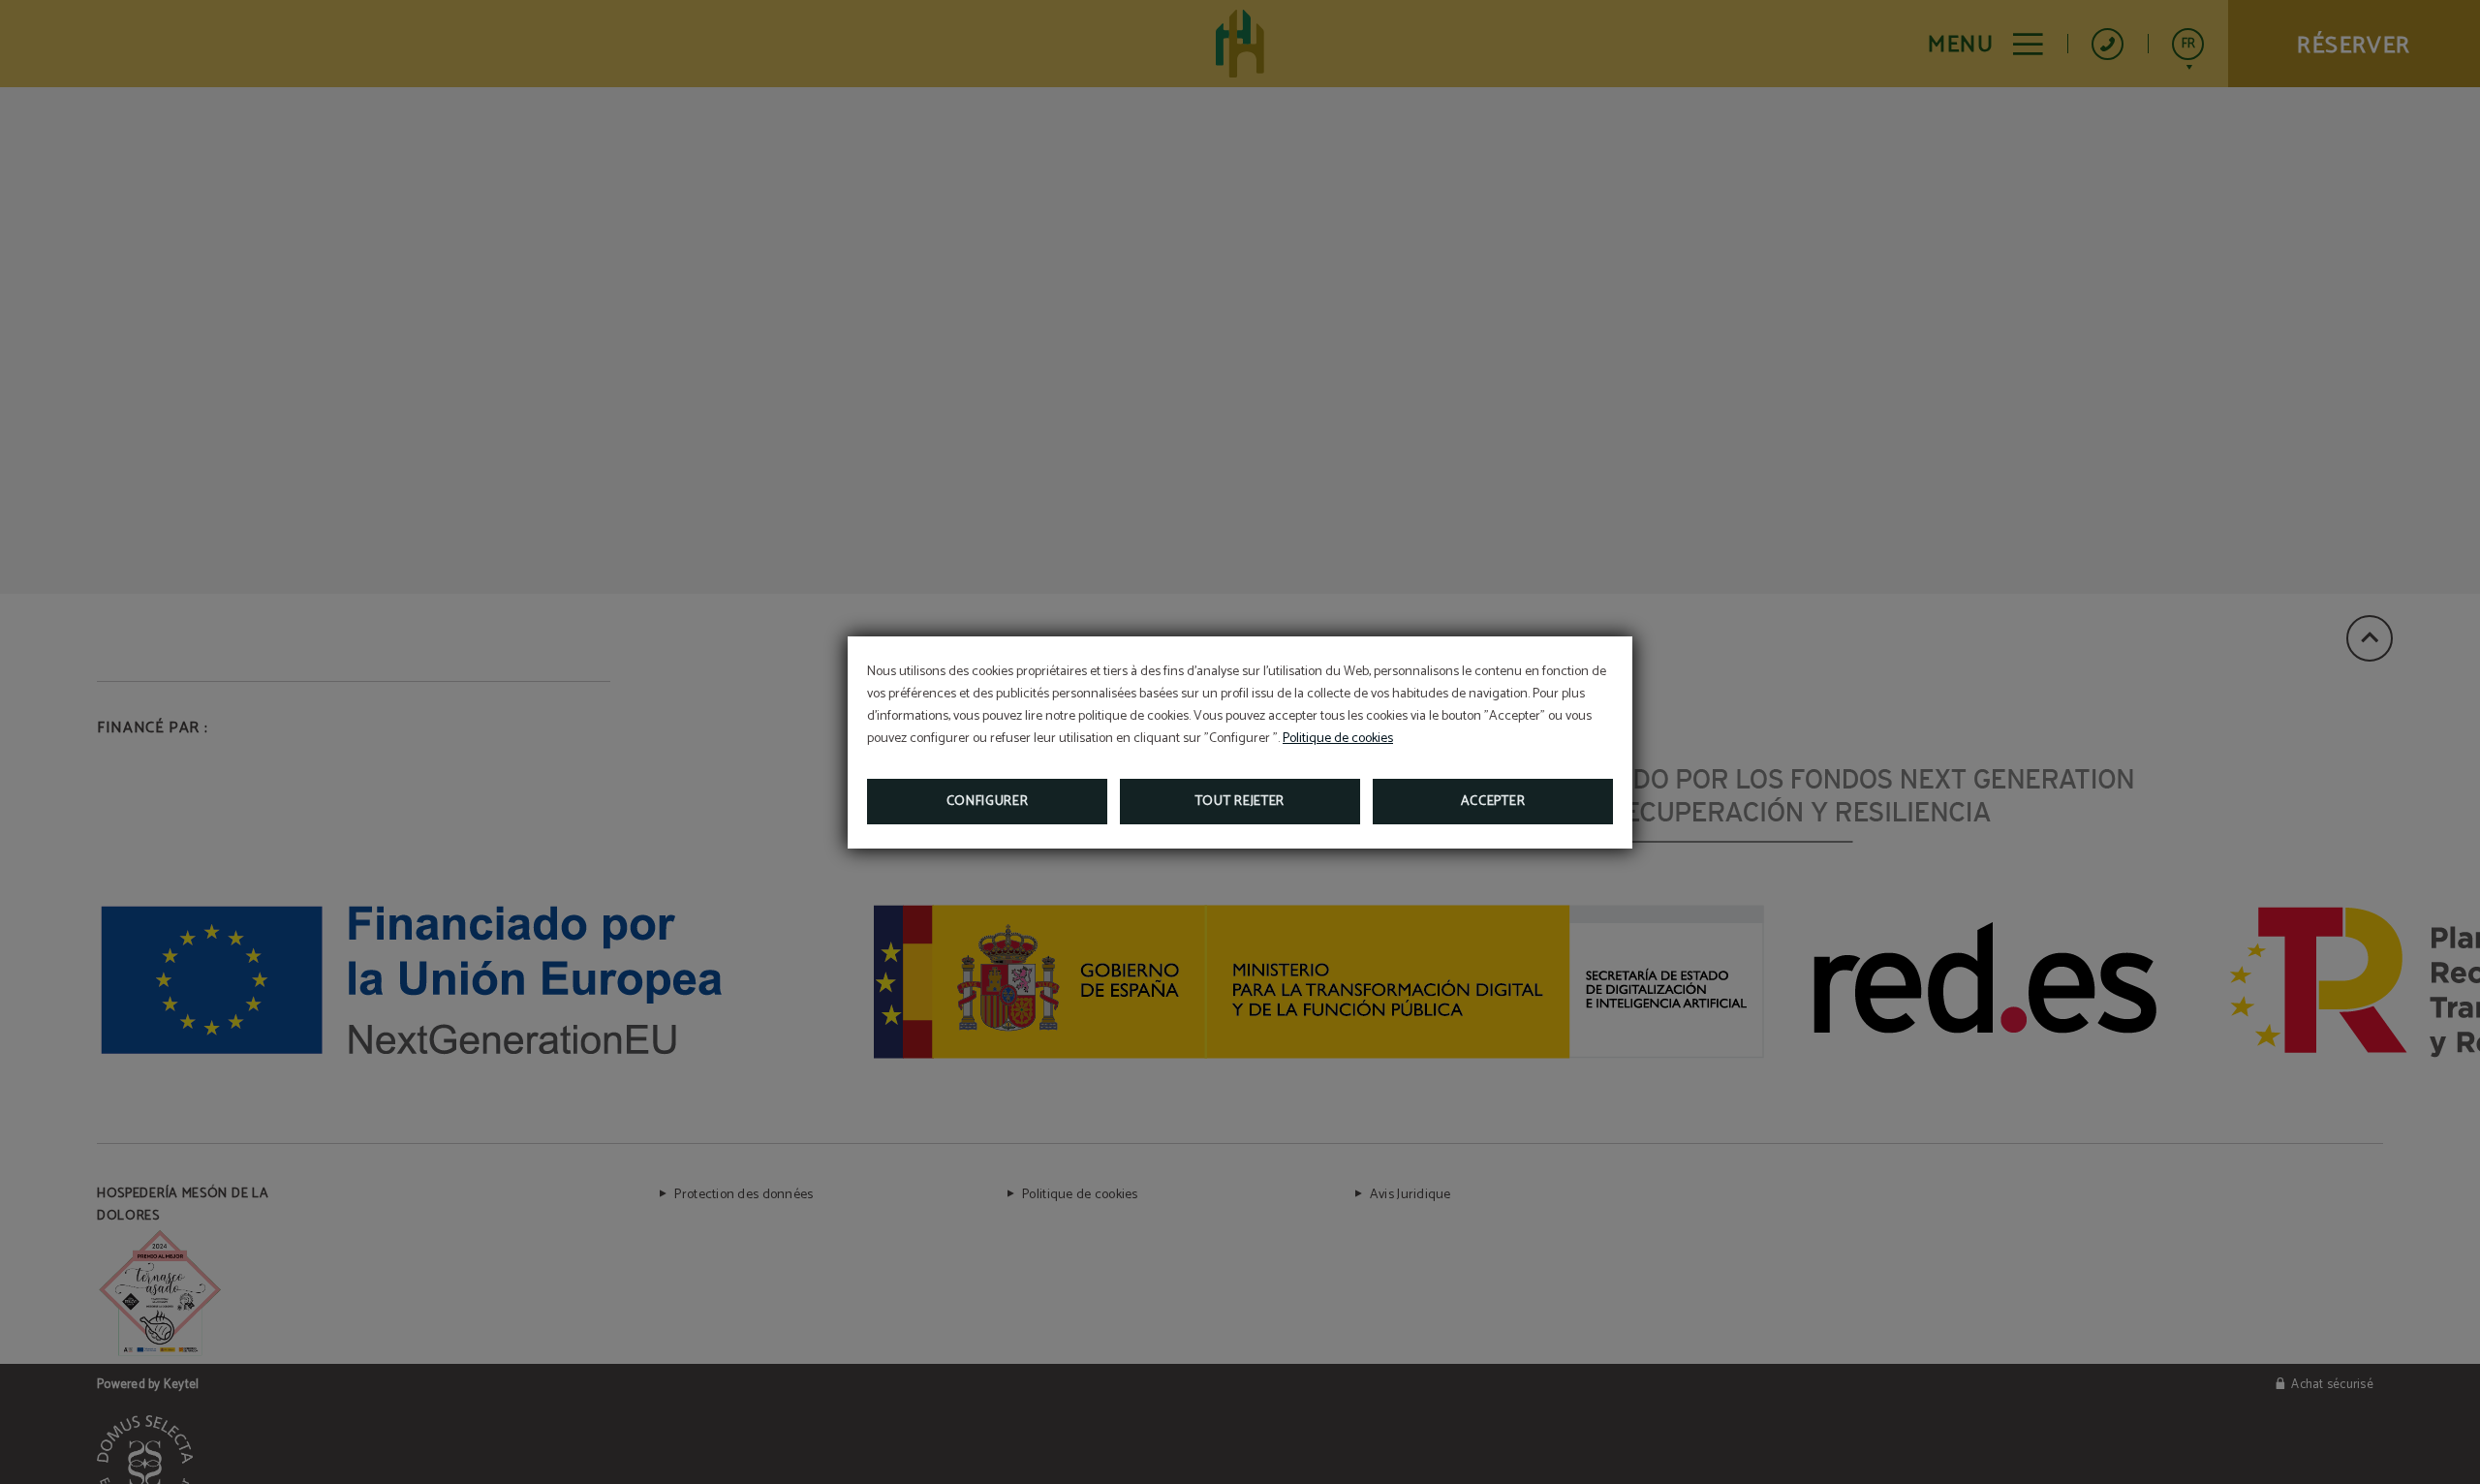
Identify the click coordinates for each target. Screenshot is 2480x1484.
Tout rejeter (1240, 802)
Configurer (988, 802)
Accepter (1493, 802)
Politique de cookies (1338, 739)
